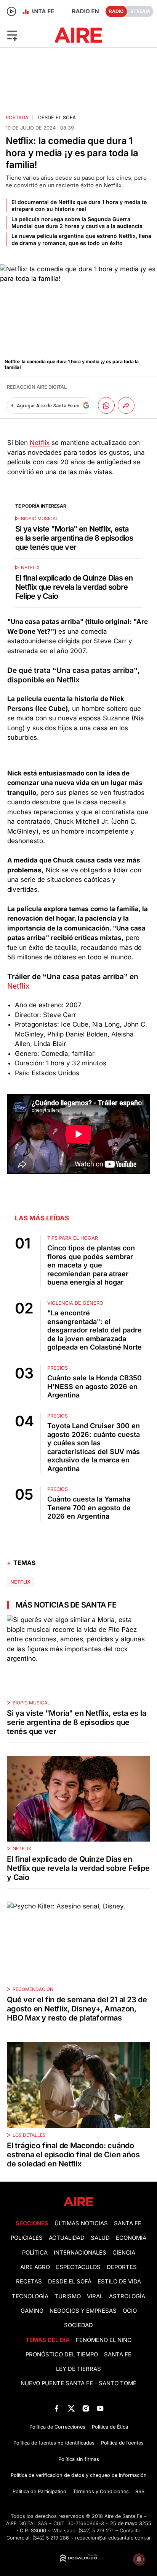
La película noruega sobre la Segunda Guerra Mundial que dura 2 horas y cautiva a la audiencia (77, 222)
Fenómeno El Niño (104, 2340)
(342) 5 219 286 (51, 2538)
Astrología (127, 2296)
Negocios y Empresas (83, 2311)
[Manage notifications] (139, 2559)
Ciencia (124, 2253)
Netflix (40, 443)
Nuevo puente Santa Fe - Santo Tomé (78, 2383)
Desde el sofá (57, 118)
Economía (131, 2238)
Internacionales (80, 2253)
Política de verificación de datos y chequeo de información (79, 2475)
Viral (95, 2296)
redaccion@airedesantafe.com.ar (113, 2538)
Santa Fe (128, 2223)
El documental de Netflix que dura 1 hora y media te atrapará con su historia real (79, 205)
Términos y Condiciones (101, 2491)
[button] (26, 35)
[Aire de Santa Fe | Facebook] (57, 2408)
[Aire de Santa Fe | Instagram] (86, 2408)
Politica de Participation (39, 2491)
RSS (140, 2491)
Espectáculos (78, 2267)
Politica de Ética (110, 2427)
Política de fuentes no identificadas (54, 2443)
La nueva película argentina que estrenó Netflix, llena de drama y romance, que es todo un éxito (81, 239)
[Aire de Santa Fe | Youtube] (100, 2408)
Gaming (32, 2311)
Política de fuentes (122, 2443)
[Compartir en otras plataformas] (126, 405)
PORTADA (17, 118)
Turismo (68, 2296)
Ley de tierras (78, 2369)
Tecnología (30, 2296)
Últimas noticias (81, 2223)
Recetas (29, 2282)
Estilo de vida (119, 2282)
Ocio (130, 2311)
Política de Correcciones (57, 2427)
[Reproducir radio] (11, 11)
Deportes (122, 2267)
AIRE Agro (35, 2267)
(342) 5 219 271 (96, 2531)
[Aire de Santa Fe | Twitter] (71, 2408)
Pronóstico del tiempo (62, 2354)
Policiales (27, 2238)
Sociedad (78, 2325)
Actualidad (67, 2238)
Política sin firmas (79, 2459)
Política (35, 2253)
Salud (100, 2238)
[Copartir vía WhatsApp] (106, 405)
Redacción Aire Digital (37, 387)
